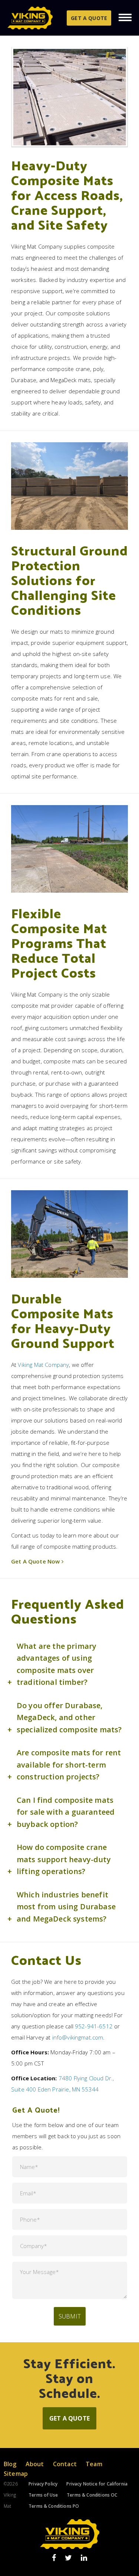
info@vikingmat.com (78, 2037)
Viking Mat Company (43, 1365)
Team (94, 2464)
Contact (65, 2464)
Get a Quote (89, 18)
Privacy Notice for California (97, 2484)
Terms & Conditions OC (92, 2495)
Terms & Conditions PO (54, 2506)
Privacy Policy (43, 2484)
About (35, 2464)
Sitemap (16, 2474)
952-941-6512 (94, 2026)
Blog (10, 2464)
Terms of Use (43, 2495)
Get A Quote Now (35, 1561)
